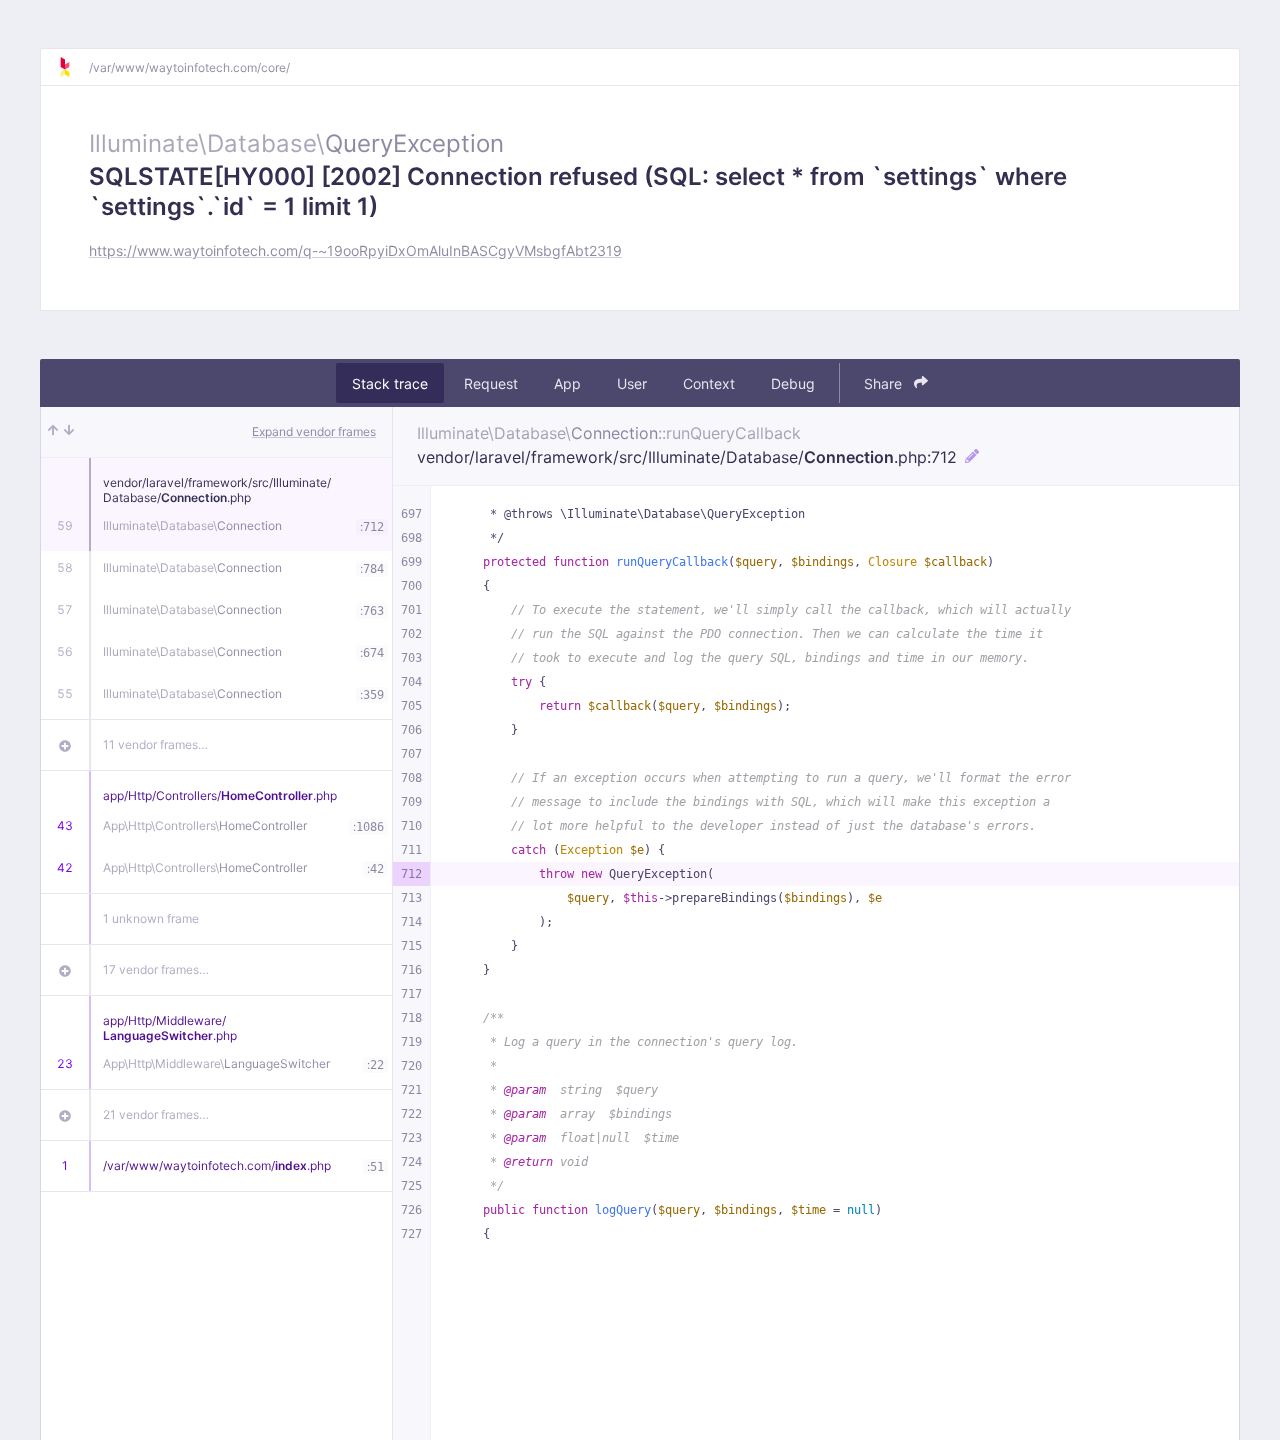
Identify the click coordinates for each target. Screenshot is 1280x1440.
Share (885, 383)
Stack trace (390, 383)
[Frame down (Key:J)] (69, 432)
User (632, 383)
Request (491, 383)
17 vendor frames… (156, 969)
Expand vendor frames (314, 431)
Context (709, 383)
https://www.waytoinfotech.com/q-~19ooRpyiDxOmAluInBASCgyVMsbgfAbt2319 (355, 250)
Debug (793, 383)
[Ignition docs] (73, 67)
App (567, 383)
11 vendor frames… (155, 744)
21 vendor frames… (156, 1114)
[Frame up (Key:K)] (53, 432)
